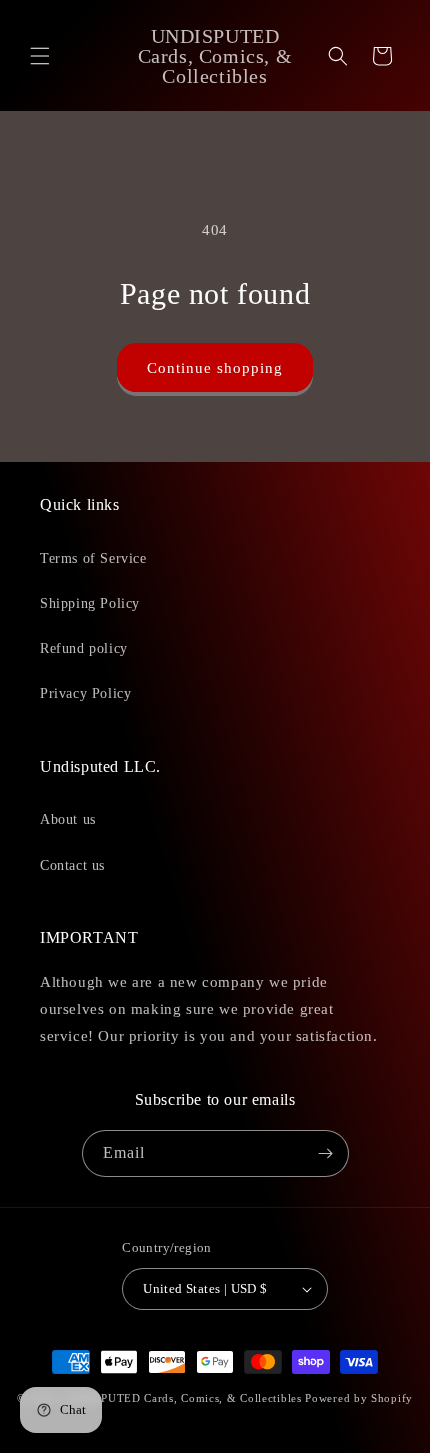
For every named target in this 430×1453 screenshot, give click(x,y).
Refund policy (84, 648)
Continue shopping (215, 368)
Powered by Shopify (359, 1398)
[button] (40, 56)
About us (68, 819)
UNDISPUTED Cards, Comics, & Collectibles (185, 1398)
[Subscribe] (326, 1153)
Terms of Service (93, 558)
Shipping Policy (90, 603)
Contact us (72, 865)
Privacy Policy (85, 693)
